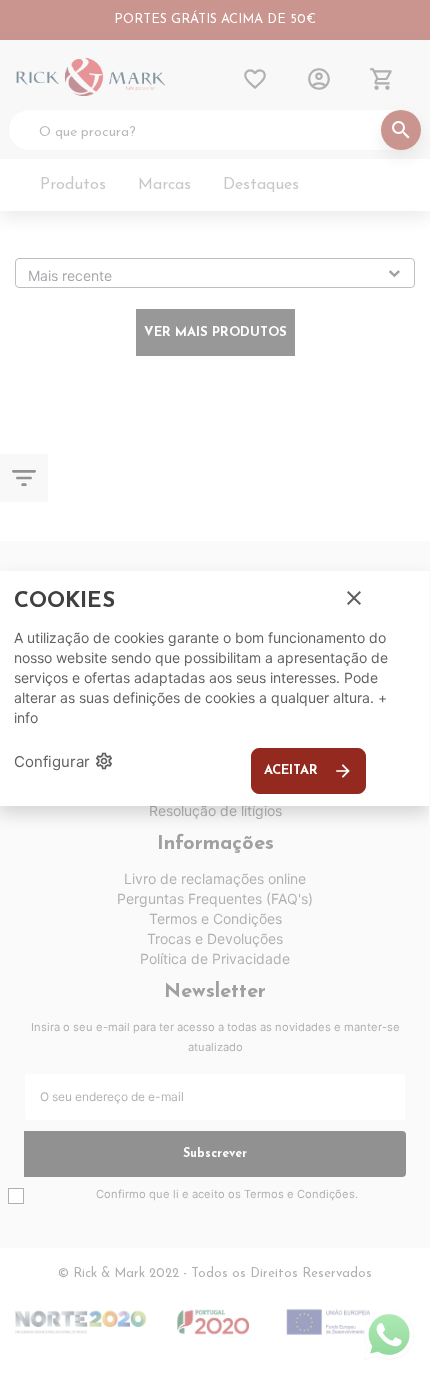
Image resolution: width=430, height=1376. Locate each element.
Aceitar (308, 771)
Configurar (64, 761)
